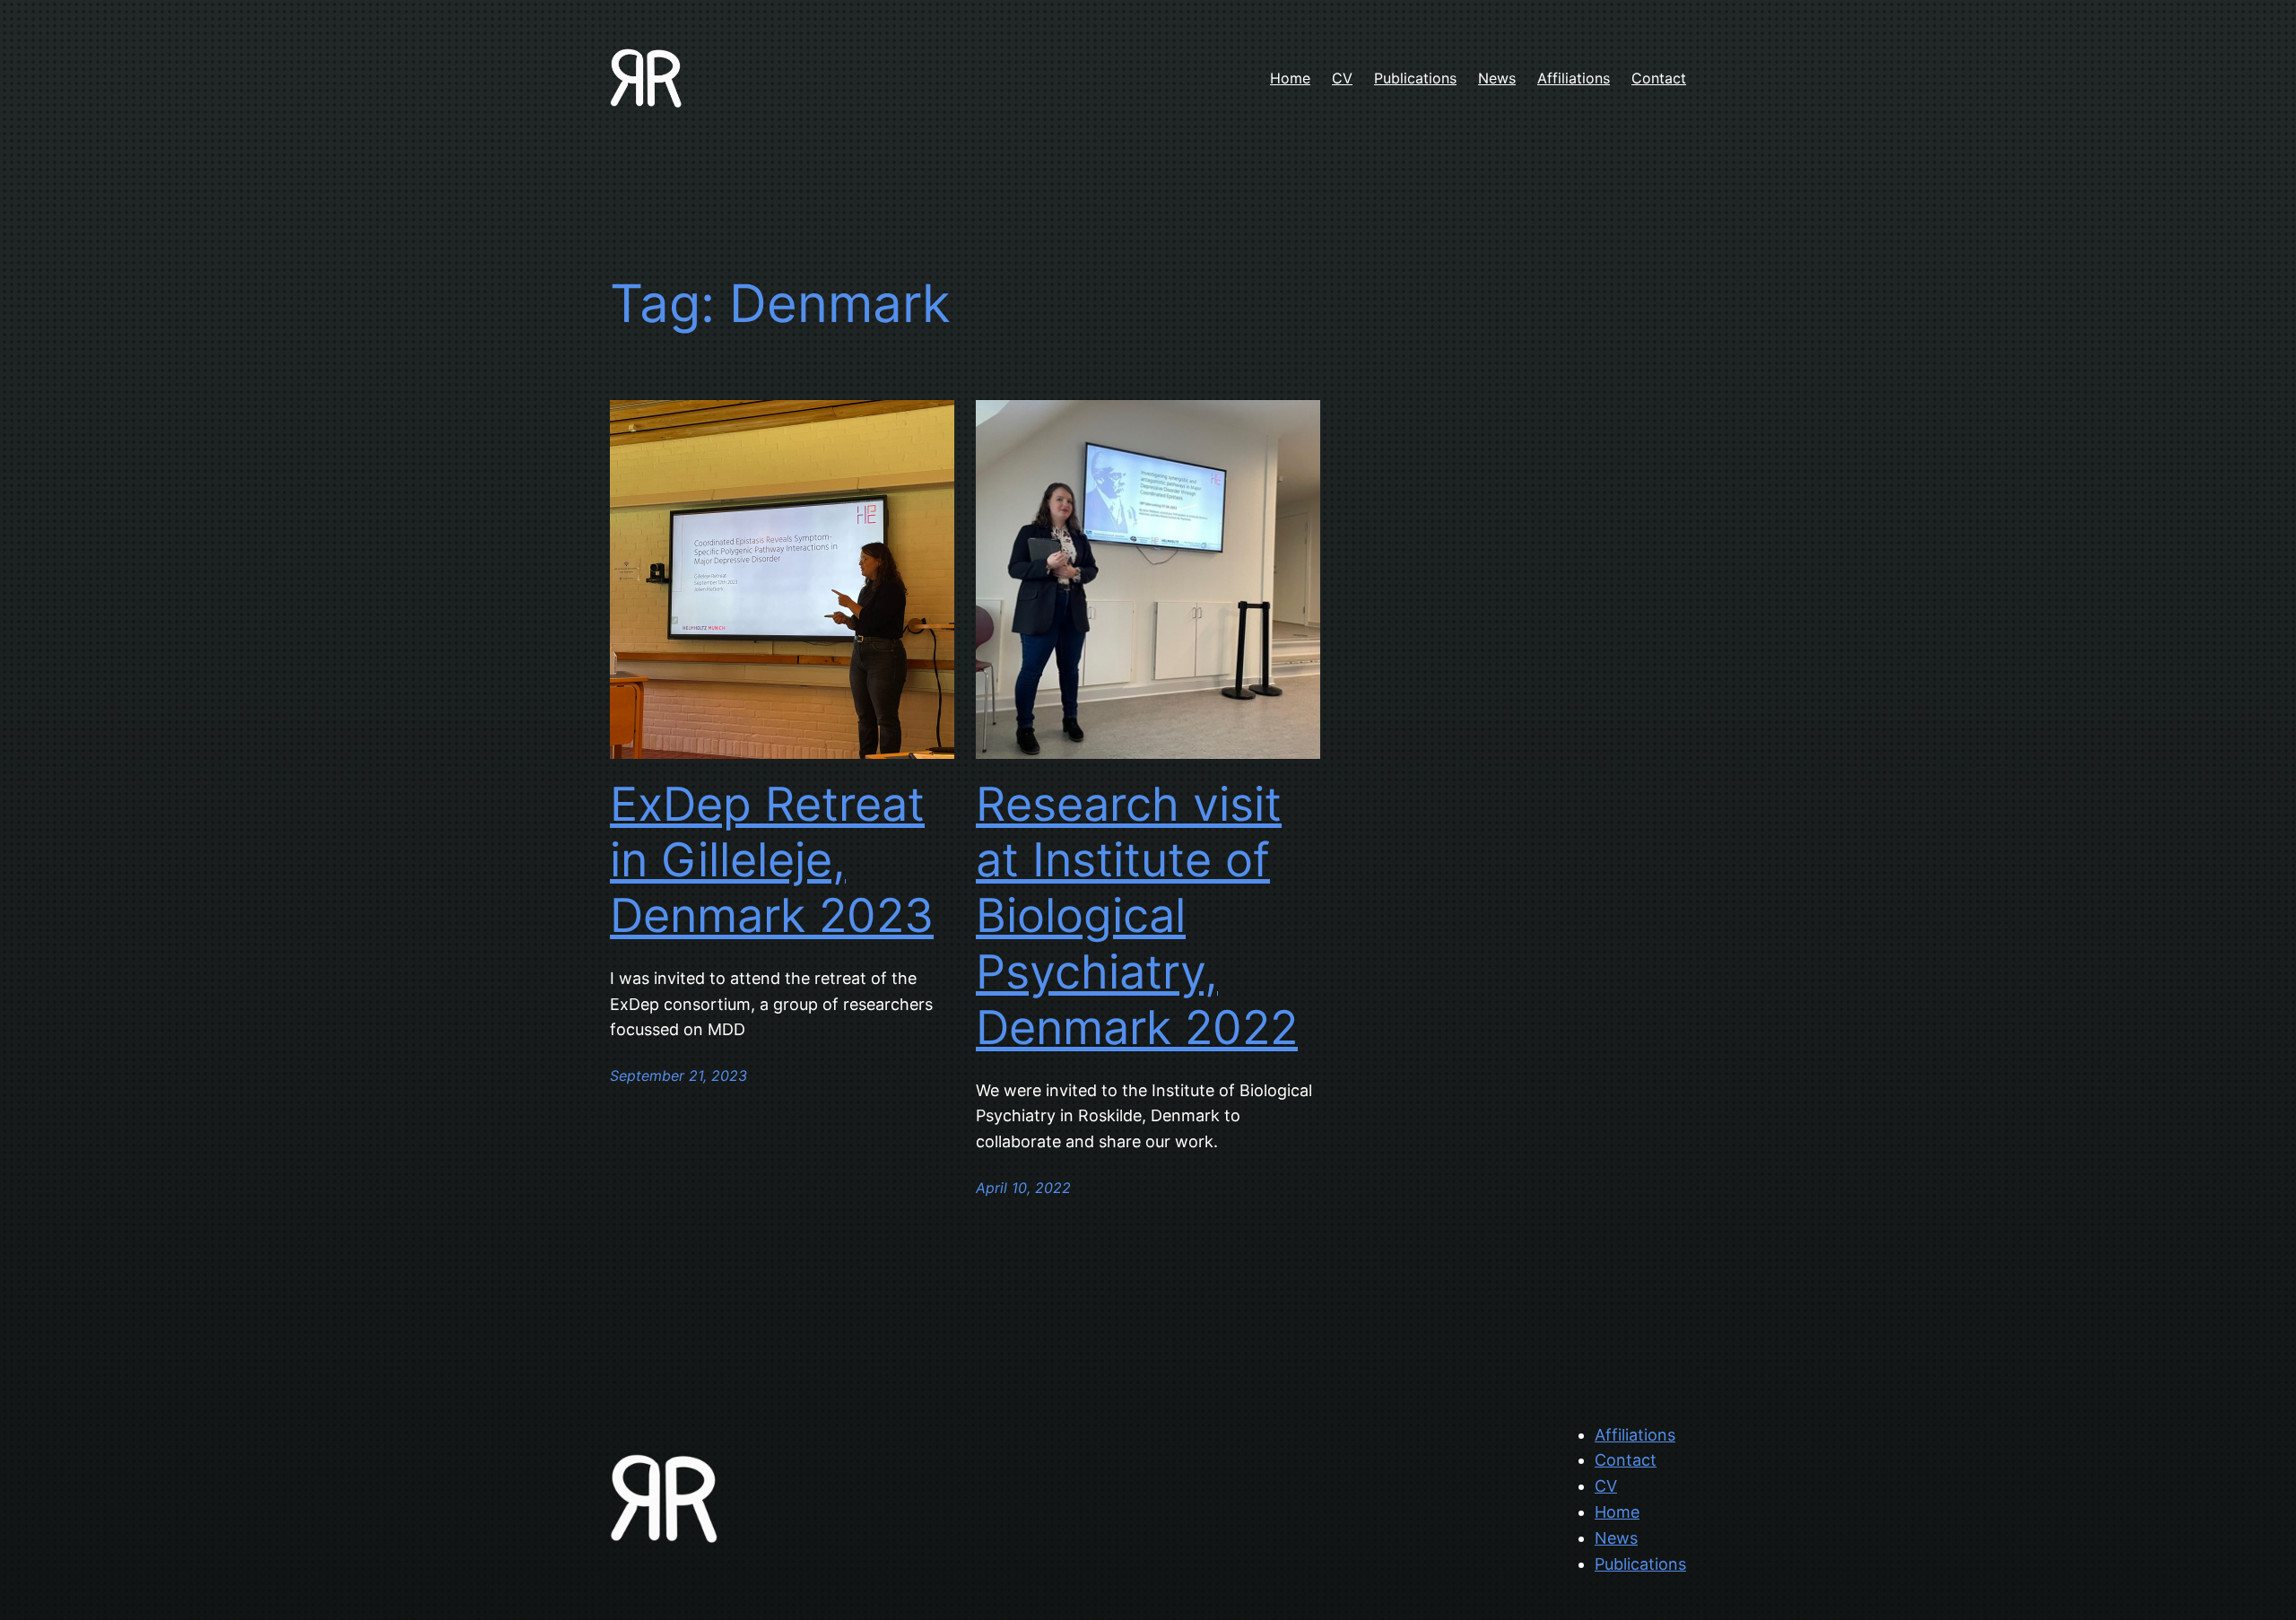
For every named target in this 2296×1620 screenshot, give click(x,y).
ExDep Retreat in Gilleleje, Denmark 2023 (772, 861)
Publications (1640, 1564)
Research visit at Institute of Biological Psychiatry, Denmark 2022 (1137, 917)
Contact (1626, 1460)
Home (1617, 1512)
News (1616, 1538)
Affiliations (1635, 1435)
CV (1606, 1486)
